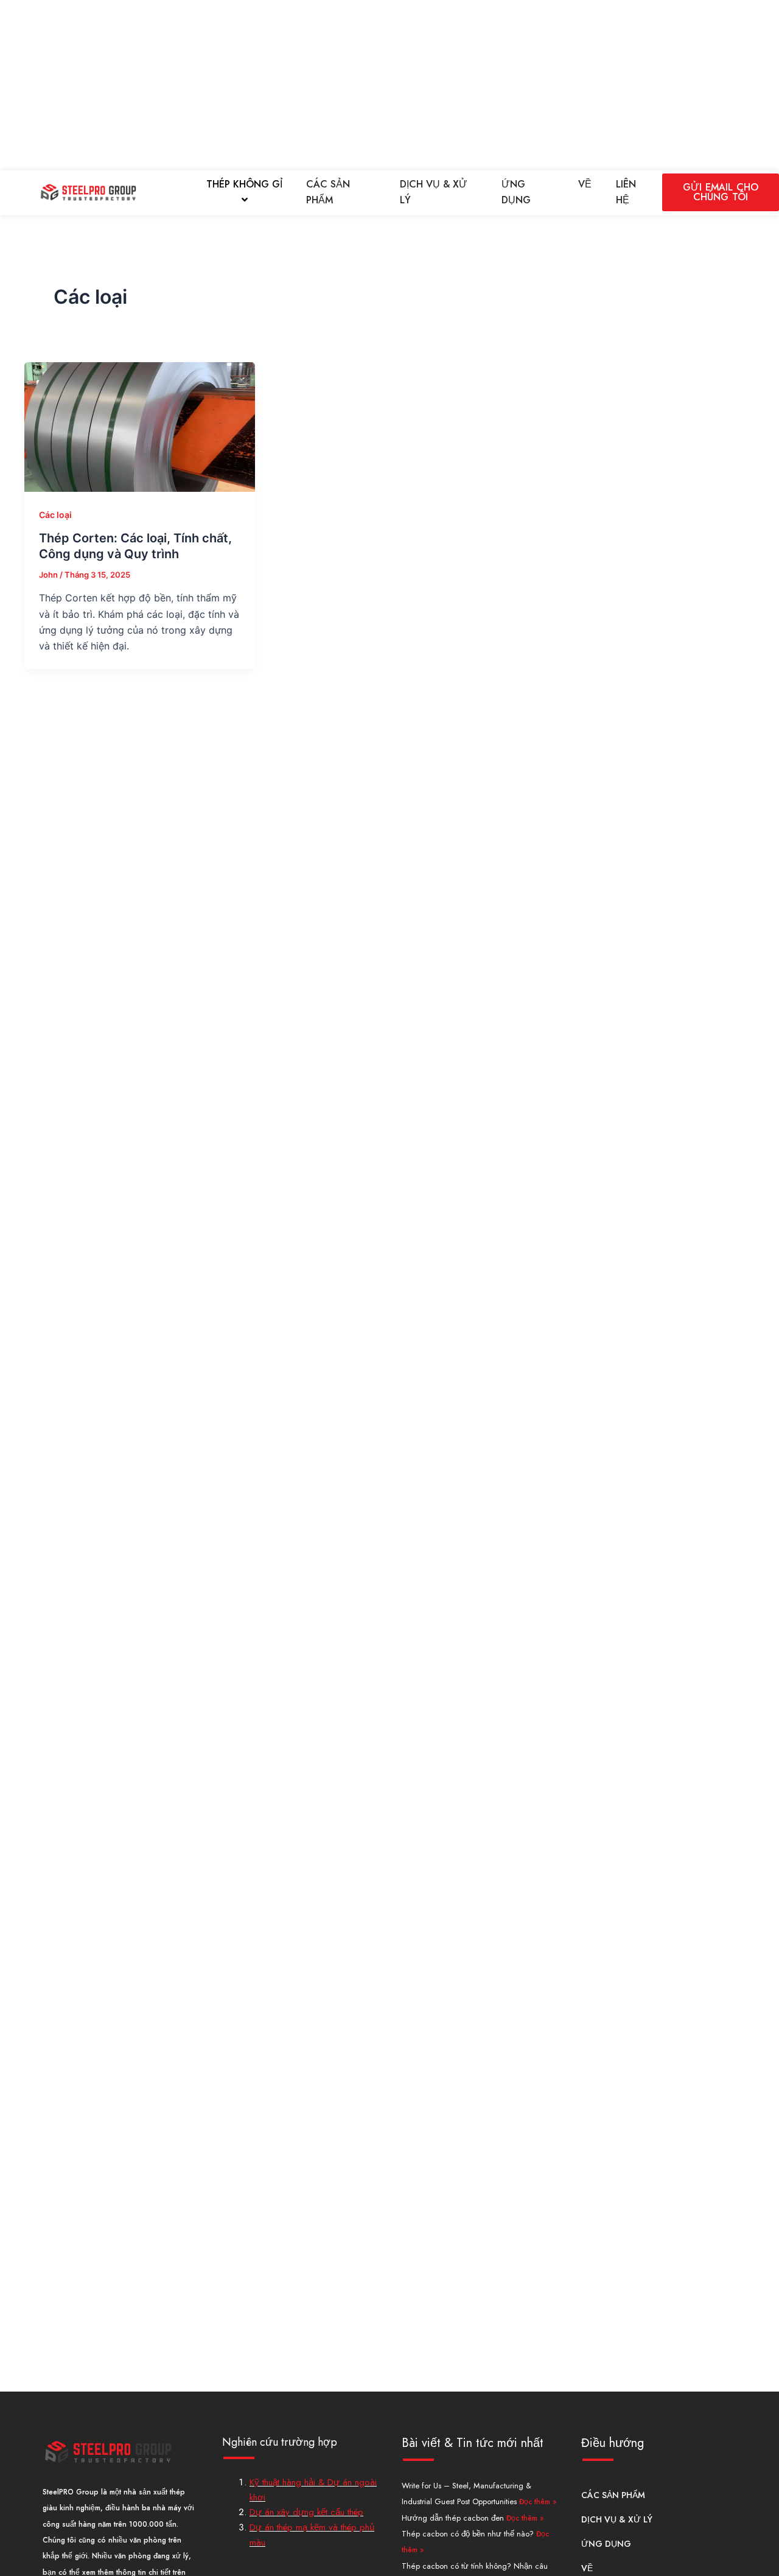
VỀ (585, 184)
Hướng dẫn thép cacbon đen (454, 2518)
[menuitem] (244, 193)
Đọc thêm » (538, 2502)
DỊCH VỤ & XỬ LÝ (434, 192)
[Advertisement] (365, 85)
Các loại (55, 515)
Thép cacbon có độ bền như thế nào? (469, 2534)
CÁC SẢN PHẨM (328, 192)
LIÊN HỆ (626, 192)
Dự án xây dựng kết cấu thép (306, 2512)
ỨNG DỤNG (516, 192)
